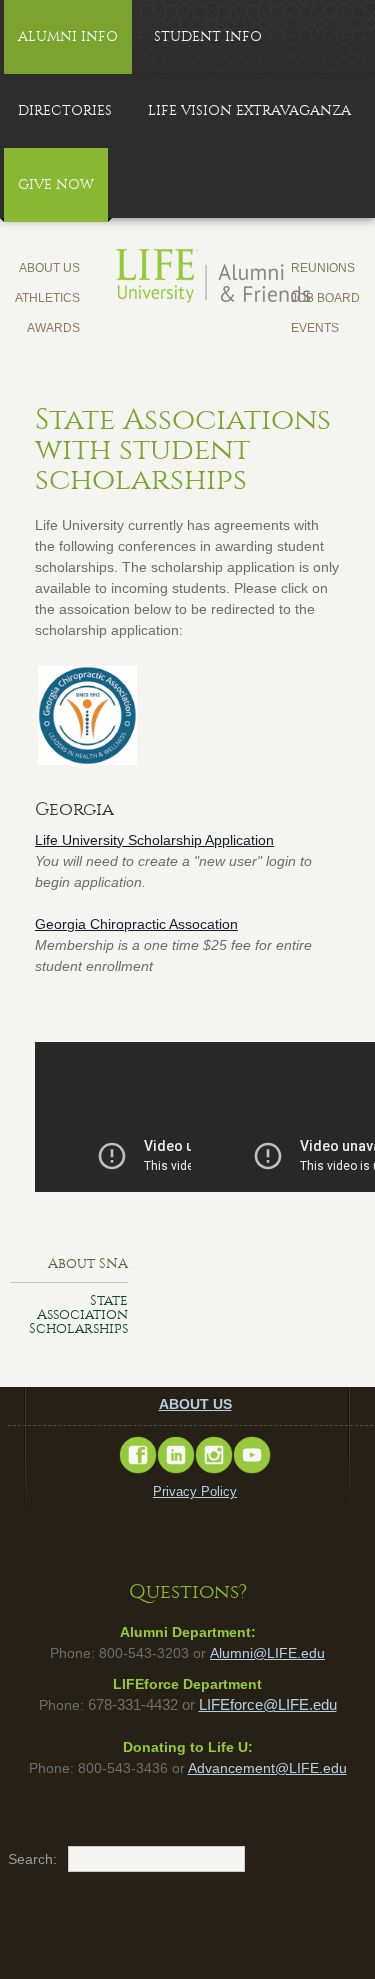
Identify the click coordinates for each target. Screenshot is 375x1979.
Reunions (323, 268)
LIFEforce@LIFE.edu (268, 1705)
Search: (18, 1859)
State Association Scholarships (78, 1314)
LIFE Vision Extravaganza (249, 110)
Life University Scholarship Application (154, 840)
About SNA (88, 1263)
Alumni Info (68, 36)
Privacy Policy (195, 1491)
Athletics (47, 298)
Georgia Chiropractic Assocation (136, 924)
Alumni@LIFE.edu (267, 1653)
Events (315, 328)
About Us (49, 268)
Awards (53, 328)
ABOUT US (195, 1404)
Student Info (208, 36)
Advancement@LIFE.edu (267, 1768)
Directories (65, 110)
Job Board (325, 298)
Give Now (56, 184)
